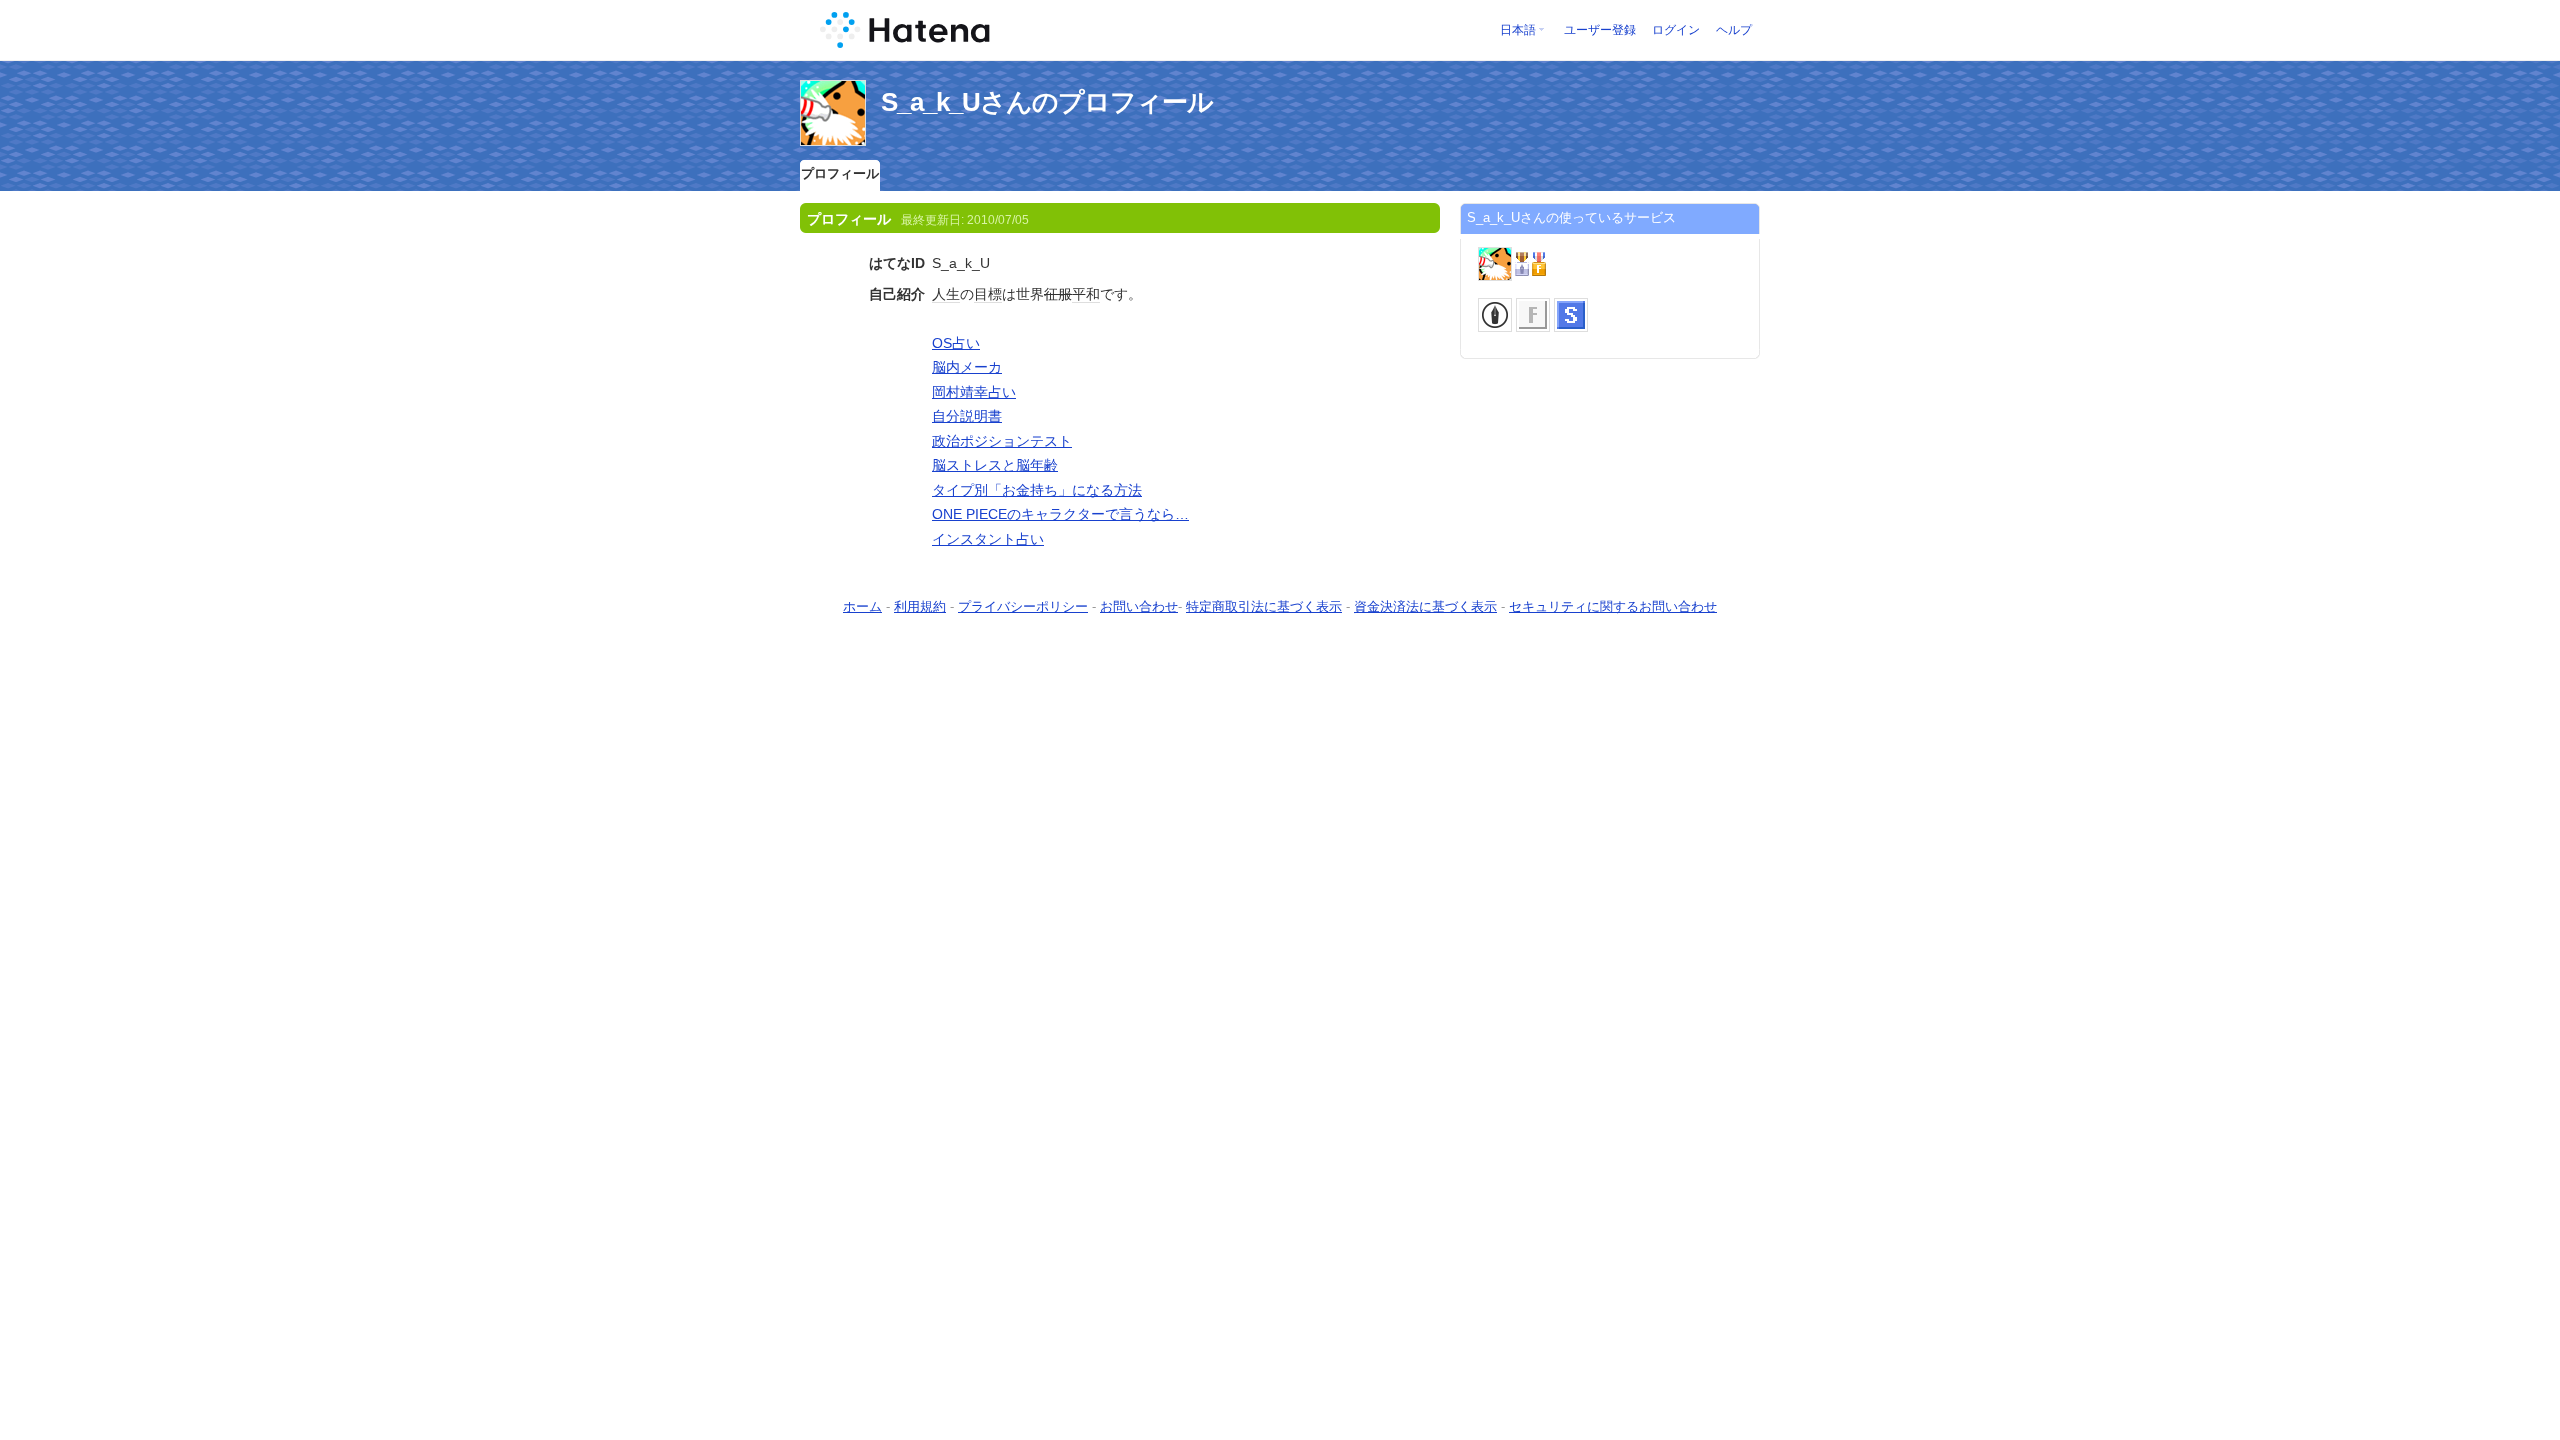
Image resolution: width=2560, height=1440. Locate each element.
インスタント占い (988, 539)
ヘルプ (1734, 30)
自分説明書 (967, 416)
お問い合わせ (1139, 606)
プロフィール (840, 173)
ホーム (862, 606)
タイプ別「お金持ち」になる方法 (1037, 490)
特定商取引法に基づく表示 (1264, 606)
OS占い (956, 343)
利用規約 (920, 606)
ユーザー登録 (1600, 30)
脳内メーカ (967, 367)
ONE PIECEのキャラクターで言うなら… (1060, 514)
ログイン (1676, 30)
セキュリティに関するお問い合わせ (1613, 606)
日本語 (1518, 30)
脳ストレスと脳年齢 (995, 465)
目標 (988, 294)
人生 (946, 294)
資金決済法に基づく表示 (1425, 606)
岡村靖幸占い (974, 392)
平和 (1086, 294)
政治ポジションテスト (1002, 441)
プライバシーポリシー (1023, 606)
